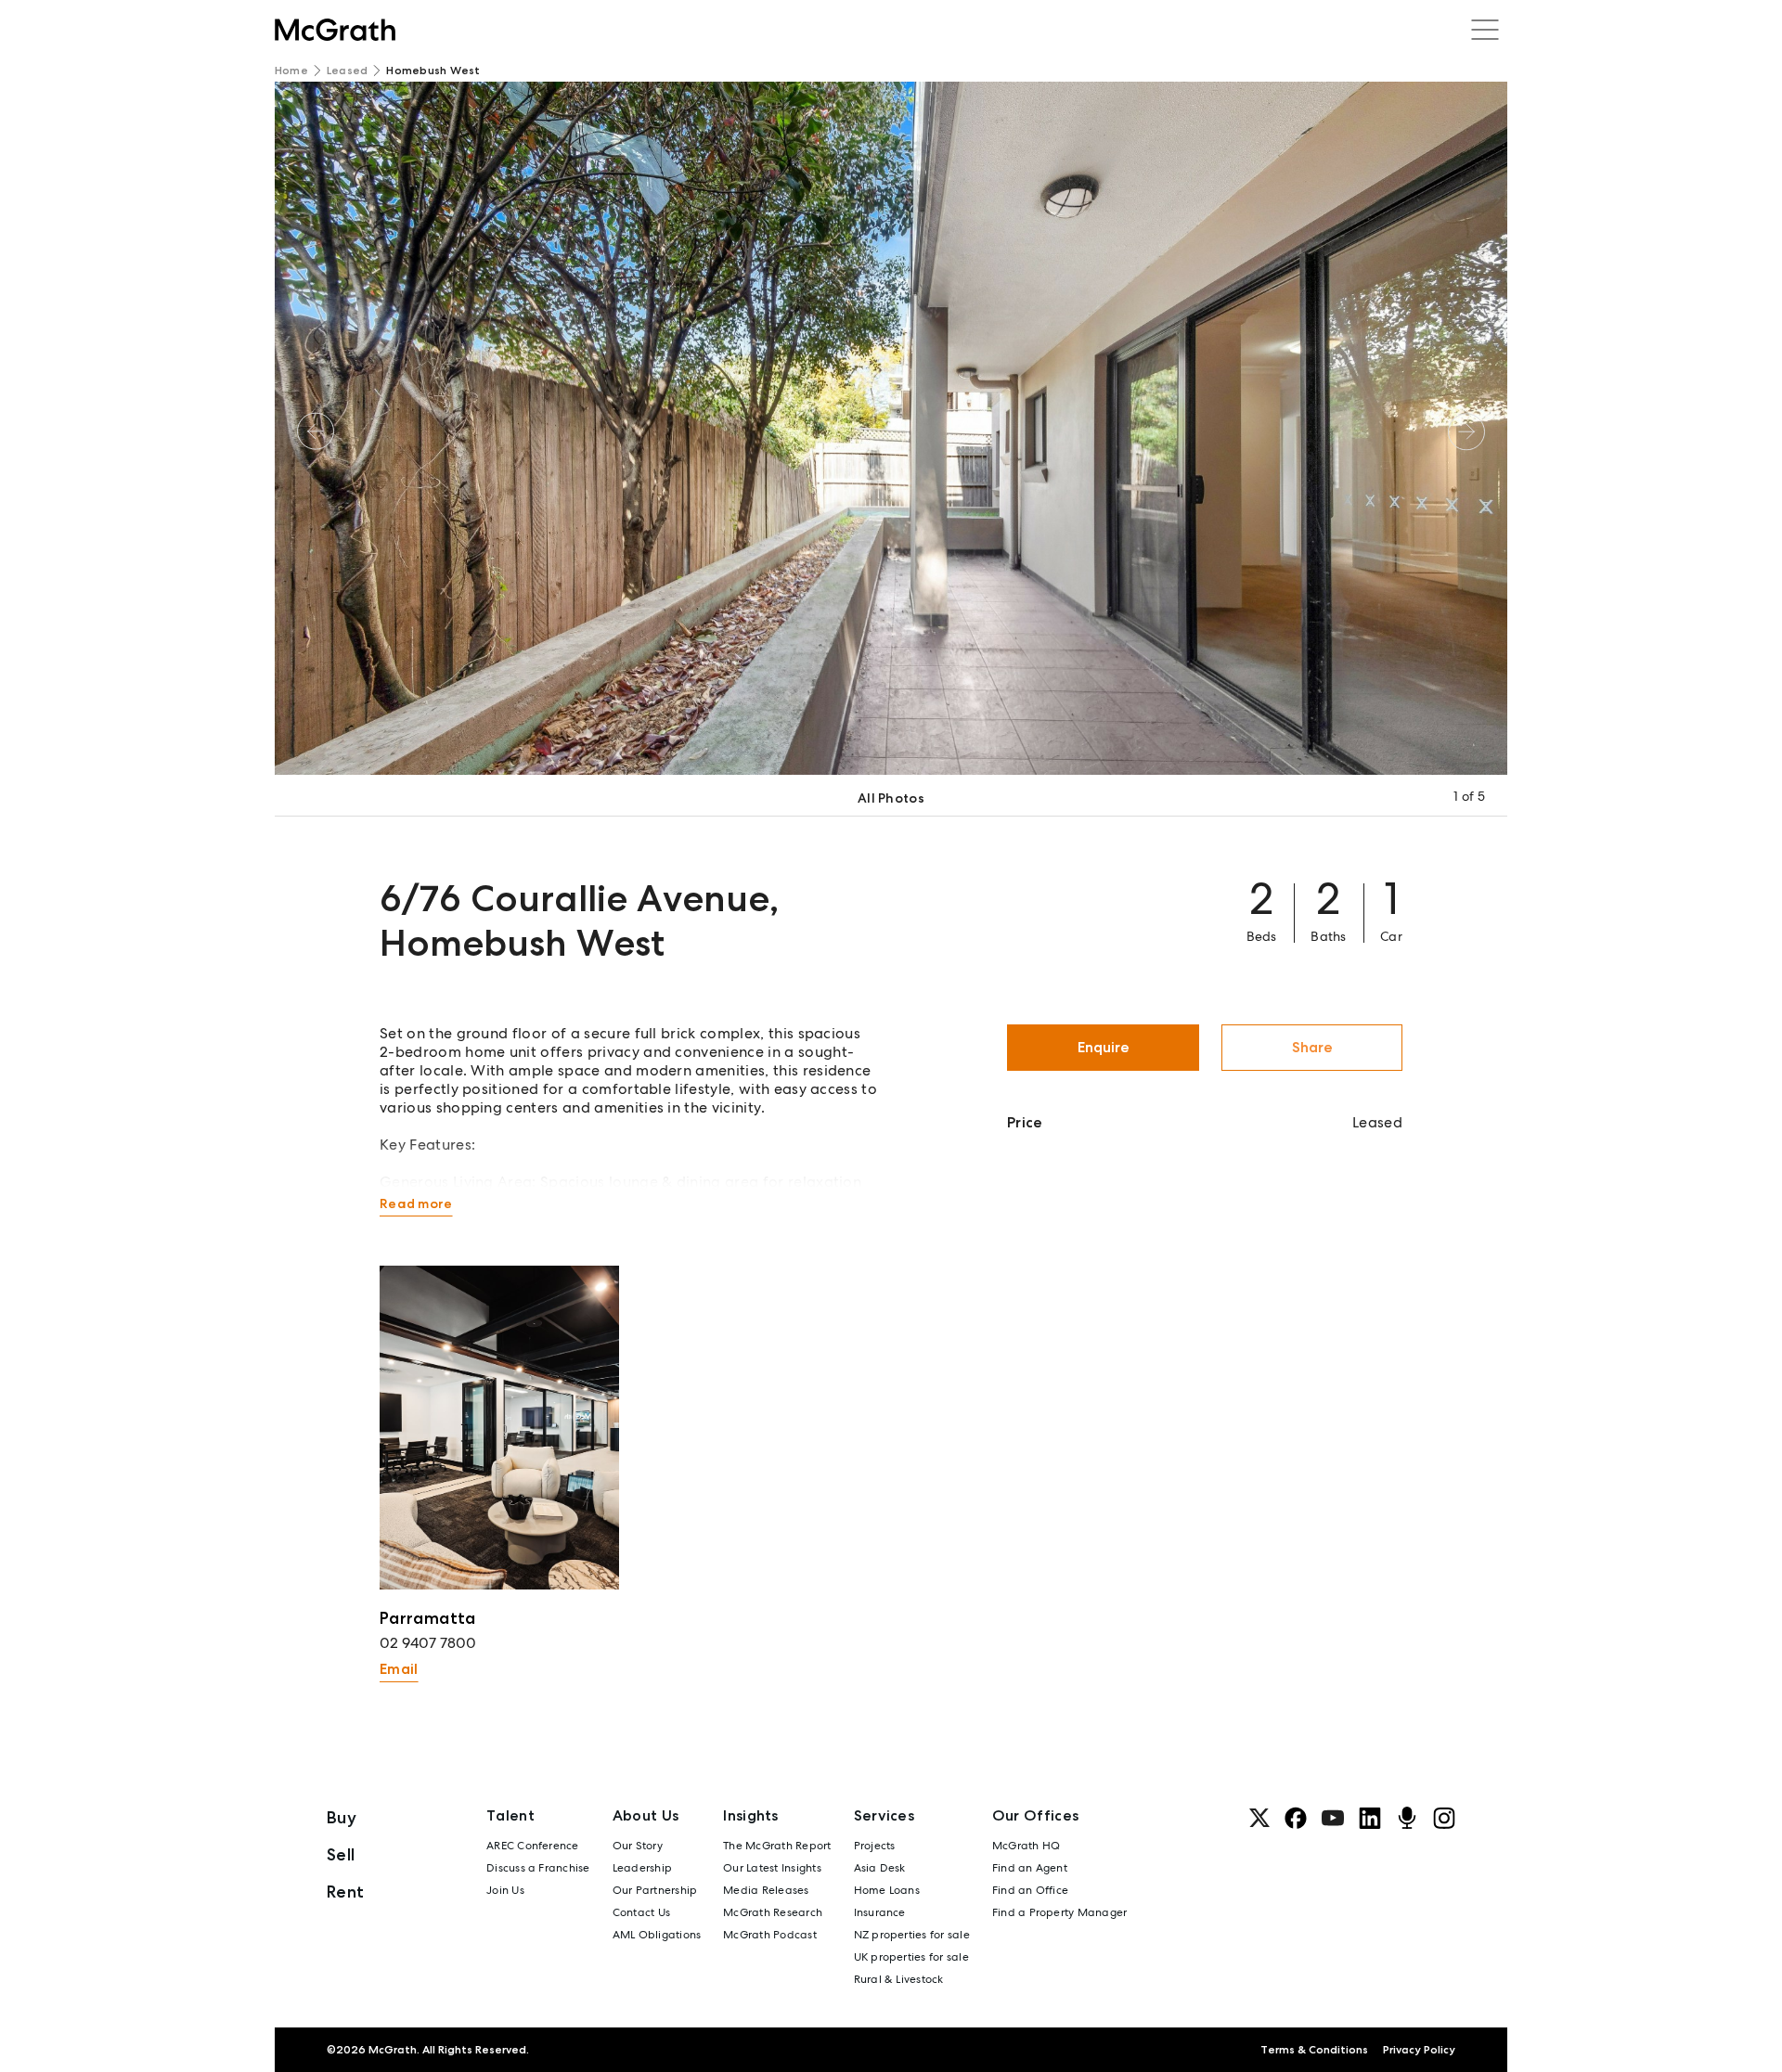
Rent (345, 1892)
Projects (875, 1846)
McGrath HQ (1026, 1846)
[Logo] (335, 30)
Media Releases (766, 1890)
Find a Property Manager (1060, 1912)
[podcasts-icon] (1407, 1818)
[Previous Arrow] (316, 431)
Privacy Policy (1419, 2050)
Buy (342, 1817)
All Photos (891, 798)
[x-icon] (1259, 1818)
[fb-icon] (1296, 1818)
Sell (341, 1854)
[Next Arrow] (1466, 431)
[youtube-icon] (1333, 1818)
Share (1312, 1047)
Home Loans (887, 1890)
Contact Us (641, 1912)
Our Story (638, 1846)
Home (291, 71)
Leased (347, 71)
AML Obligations (657, 1935)
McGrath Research (773, 1912)
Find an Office (1030, 1890)
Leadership (642, 1868)
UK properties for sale (911, 1957)
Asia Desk (880, 1868)
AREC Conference (533, 1846)
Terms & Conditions (1314, 2050)
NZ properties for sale (912, 1935)
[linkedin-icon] (1370, 1818)
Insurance (880, 1912)
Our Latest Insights (772, 1868)
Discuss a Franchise (538, 1868)
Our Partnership (655, 1890)
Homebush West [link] (433, 71)
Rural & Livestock (899, 1979)
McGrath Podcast (770, 1935)
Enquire (1104, 1047)
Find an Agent (1030, 1868)
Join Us (505, 1890)
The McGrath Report (777, 1846)
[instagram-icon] (1444, 1818)
